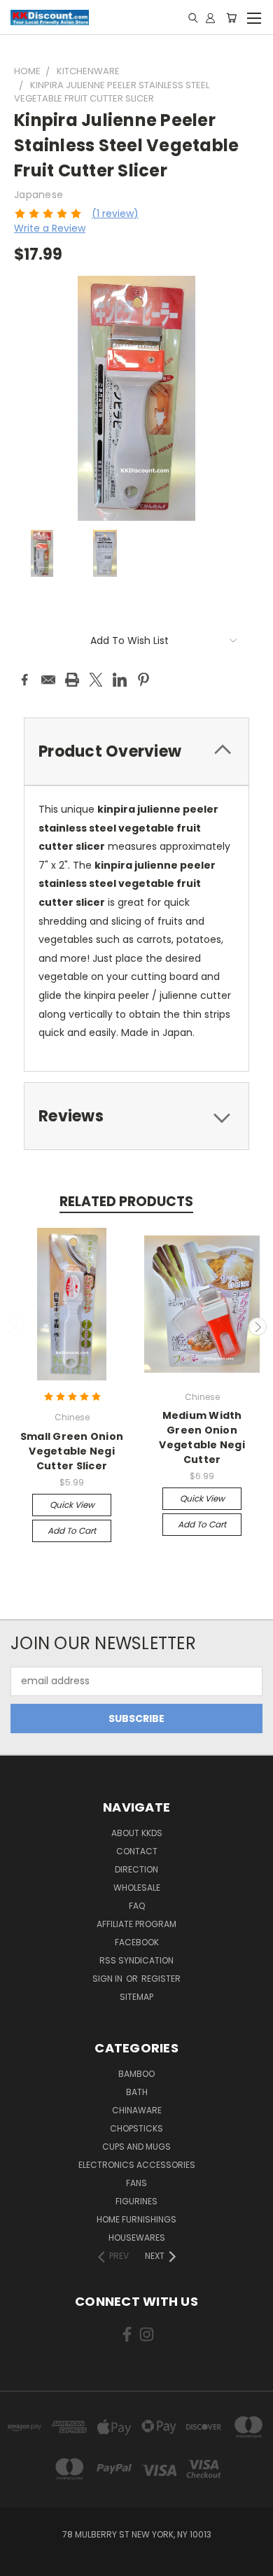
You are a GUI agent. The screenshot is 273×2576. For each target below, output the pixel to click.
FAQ (137, 1906)
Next (258, 1326)
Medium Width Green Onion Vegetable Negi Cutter (202, 1437)
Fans (136, 2183)
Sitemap (136, 1997)
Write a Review (50, 228)
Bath (137, 2092)
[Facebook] (24, 680)
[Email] (48, 680)
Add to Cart (72, 1531)
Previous (16, 1326)
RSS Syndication (136, 1960)
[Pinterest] (143, 680)
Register (161, 1979)
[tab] (136, 1116)
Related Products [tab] (126, 1202)
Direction (136, 1869)
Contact (137, 1851)
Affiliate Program (136, 1924)
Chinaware (137, 2110)
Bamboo (136, 2074)
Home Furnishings (136, 2219)
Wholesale (137, 1888)
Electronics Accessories (137, 2165)
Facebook (137, 1942)
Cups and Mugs (136, 2147)
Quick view (72, 1505)
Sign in (108, 1979)
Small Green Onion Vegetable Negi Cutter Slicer (72, 1451)
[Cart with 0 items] (231, 17)
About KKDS (137, 1833)
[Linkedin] (120, 680)
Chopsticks (136, 2128)
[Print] (72, 680)
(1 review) (115, 213)
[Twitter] (96, 680)
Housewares (137, 2238)
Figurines (136, 2201)
